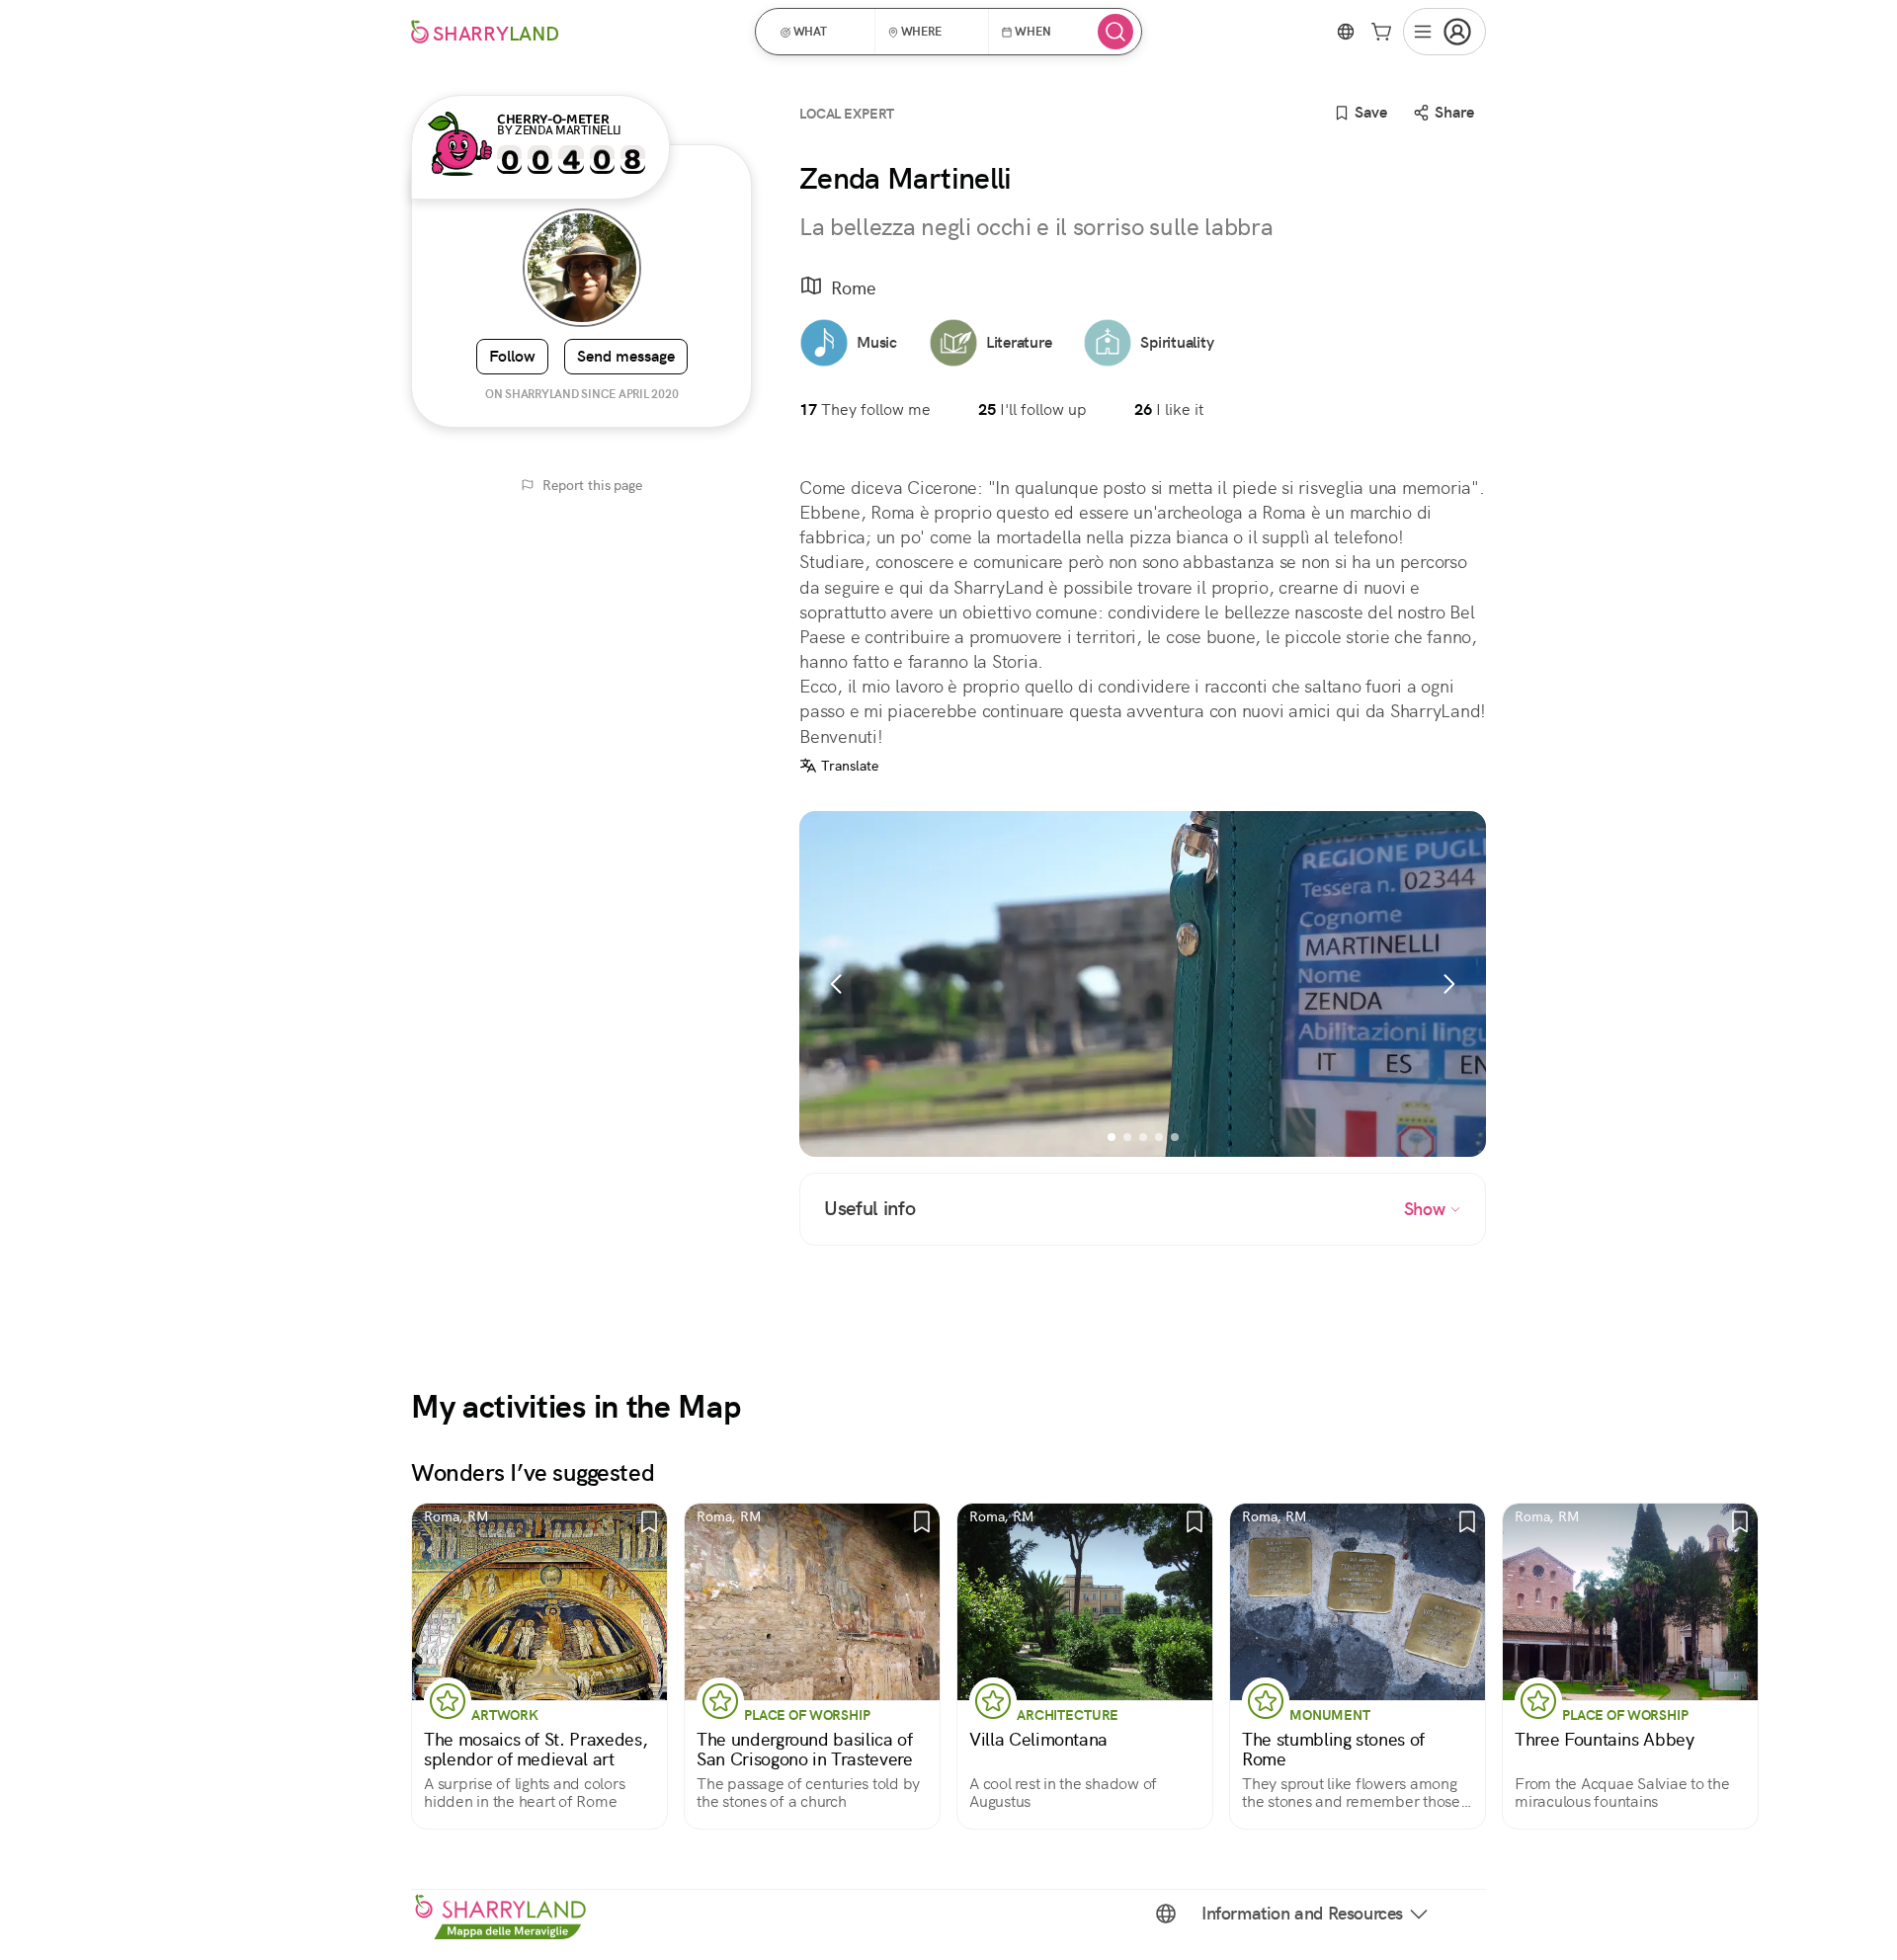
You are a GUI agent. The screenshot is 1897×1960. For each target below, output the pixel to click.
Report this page (592, 485)
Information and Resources (1302, 1914)
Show (1427, 1209)
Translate (850, 766)
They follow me (865, 409)
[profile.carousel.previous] (837, 984)
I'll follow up (1032, 409)
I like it (1169, 409)
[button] (822, 32)
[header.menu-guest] (1444, 32)
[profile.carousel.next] (1448, 984)
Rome (854, 288)
